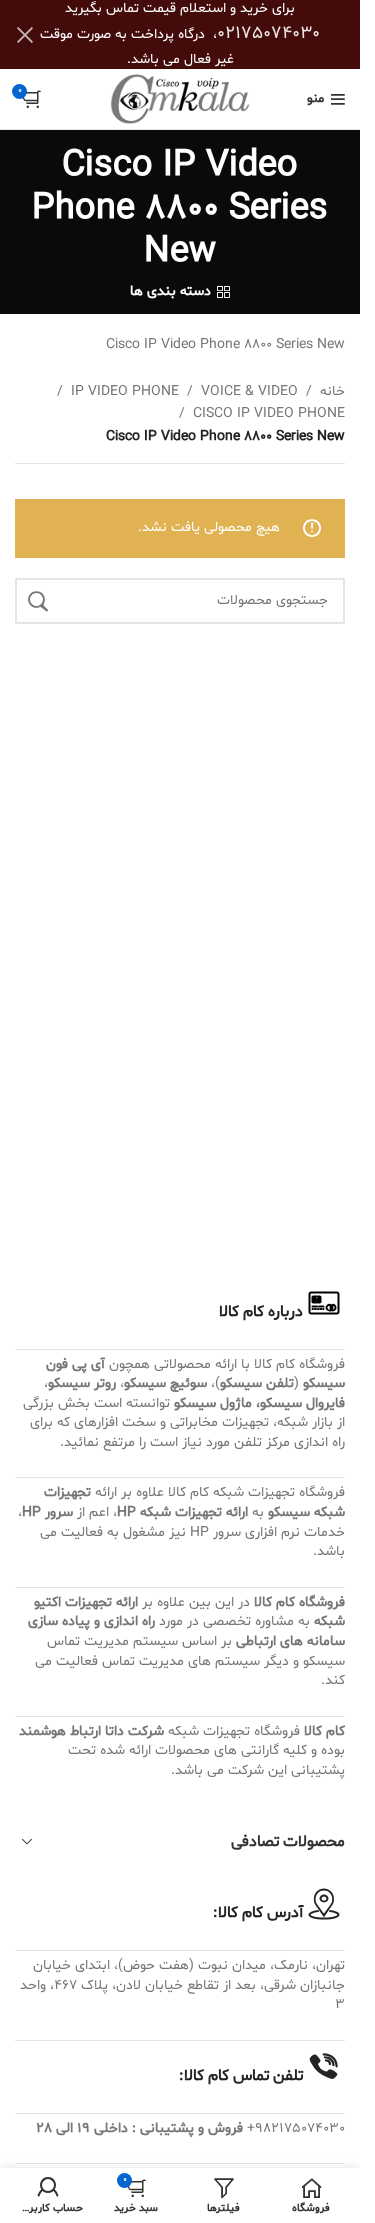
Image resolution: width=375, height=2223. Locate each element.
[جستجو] (38, 601)
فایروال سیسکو (302, 1403)
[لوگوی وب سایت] (180, 99)
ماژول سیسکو (213, 1403)
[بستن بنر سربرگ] (25, 34)
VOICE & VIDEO (249, 391)
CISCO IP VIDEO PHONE (269, 413)
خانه (332, 391)
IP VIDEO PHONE (125, 391)
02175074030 (268, 33)
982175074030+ (296, 2128)
